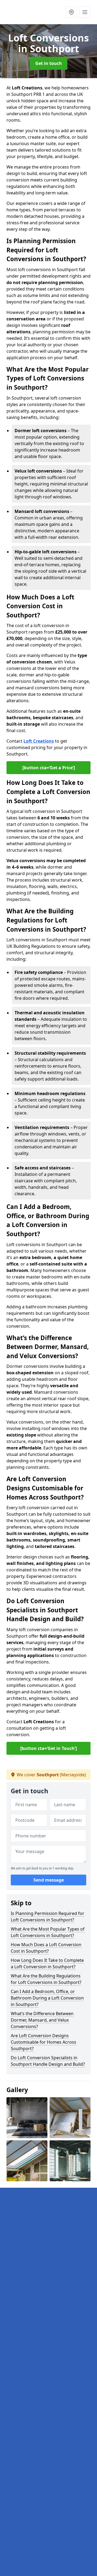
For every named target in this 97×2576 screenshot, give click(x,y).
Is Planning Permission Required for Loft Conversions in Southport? (48, 1917)
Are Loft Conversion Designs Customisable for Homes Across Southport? (44, 2042)
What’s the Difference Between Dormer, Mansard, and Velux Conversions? (42, 2020)
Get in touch (49, 63)
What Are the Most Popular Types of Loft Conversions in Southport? (48, 1932)
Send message (49, 1880)
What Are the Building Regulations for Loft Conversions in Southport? (46, 1979)
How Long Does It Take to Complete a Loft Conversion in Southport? (47, 1963)
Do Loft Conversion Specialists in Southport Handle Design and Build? (48, 2061)
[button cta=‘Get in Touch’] (48, 1748)
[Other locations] (71, 12)
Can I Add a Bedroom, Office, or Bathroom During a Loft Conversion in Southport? (47, 1998)
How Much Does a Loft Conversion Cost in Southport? (46, 1948)
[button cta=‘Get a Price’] (49, 768)
